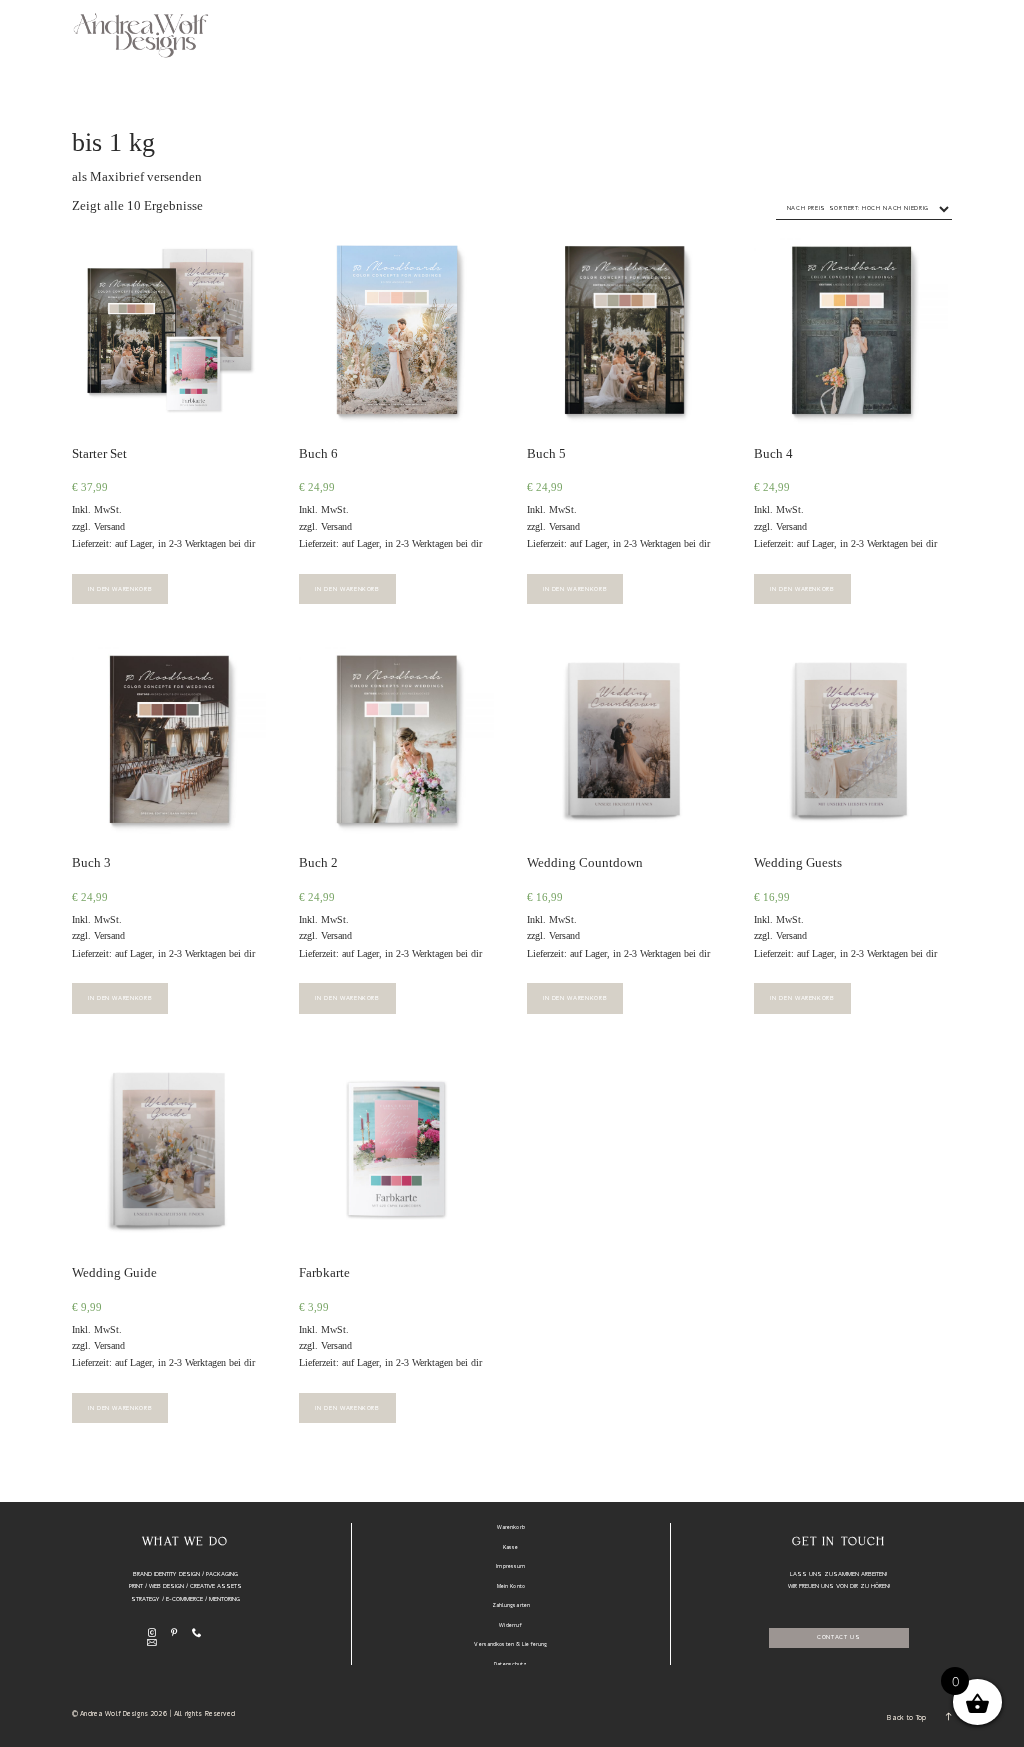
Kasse (511, 1548)
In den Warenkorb (120, 589)
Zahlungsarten (511, 1606)
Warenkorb (511, 1528)
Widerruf (510, 1626)
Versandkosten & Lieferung (510, 1645)
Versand (109, 526)
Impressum (510, 1567)
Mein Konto (511, 1587)
